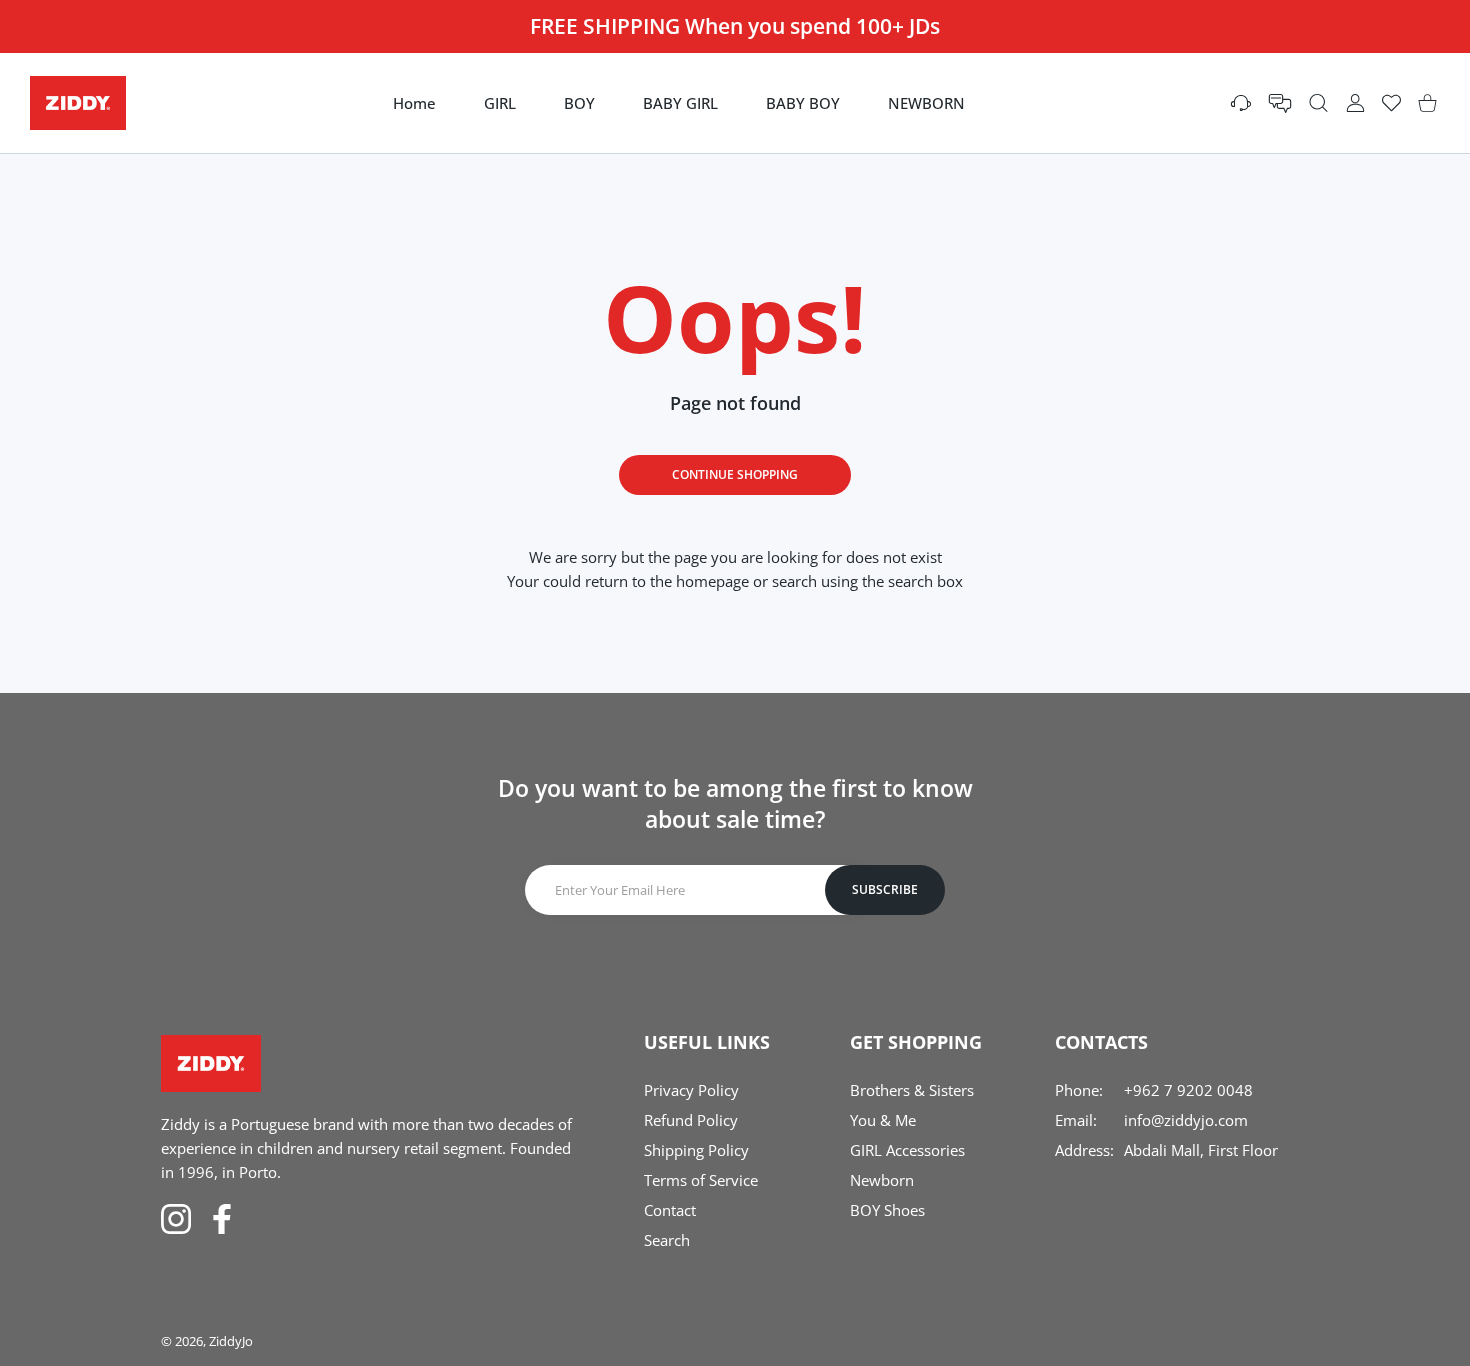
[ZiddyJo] (78, 103)
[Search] (1318, 103)
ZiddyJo (231, 1341)
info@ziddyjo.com (1186, 1120)
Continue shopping (735, 474)
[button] (1280, 103)
